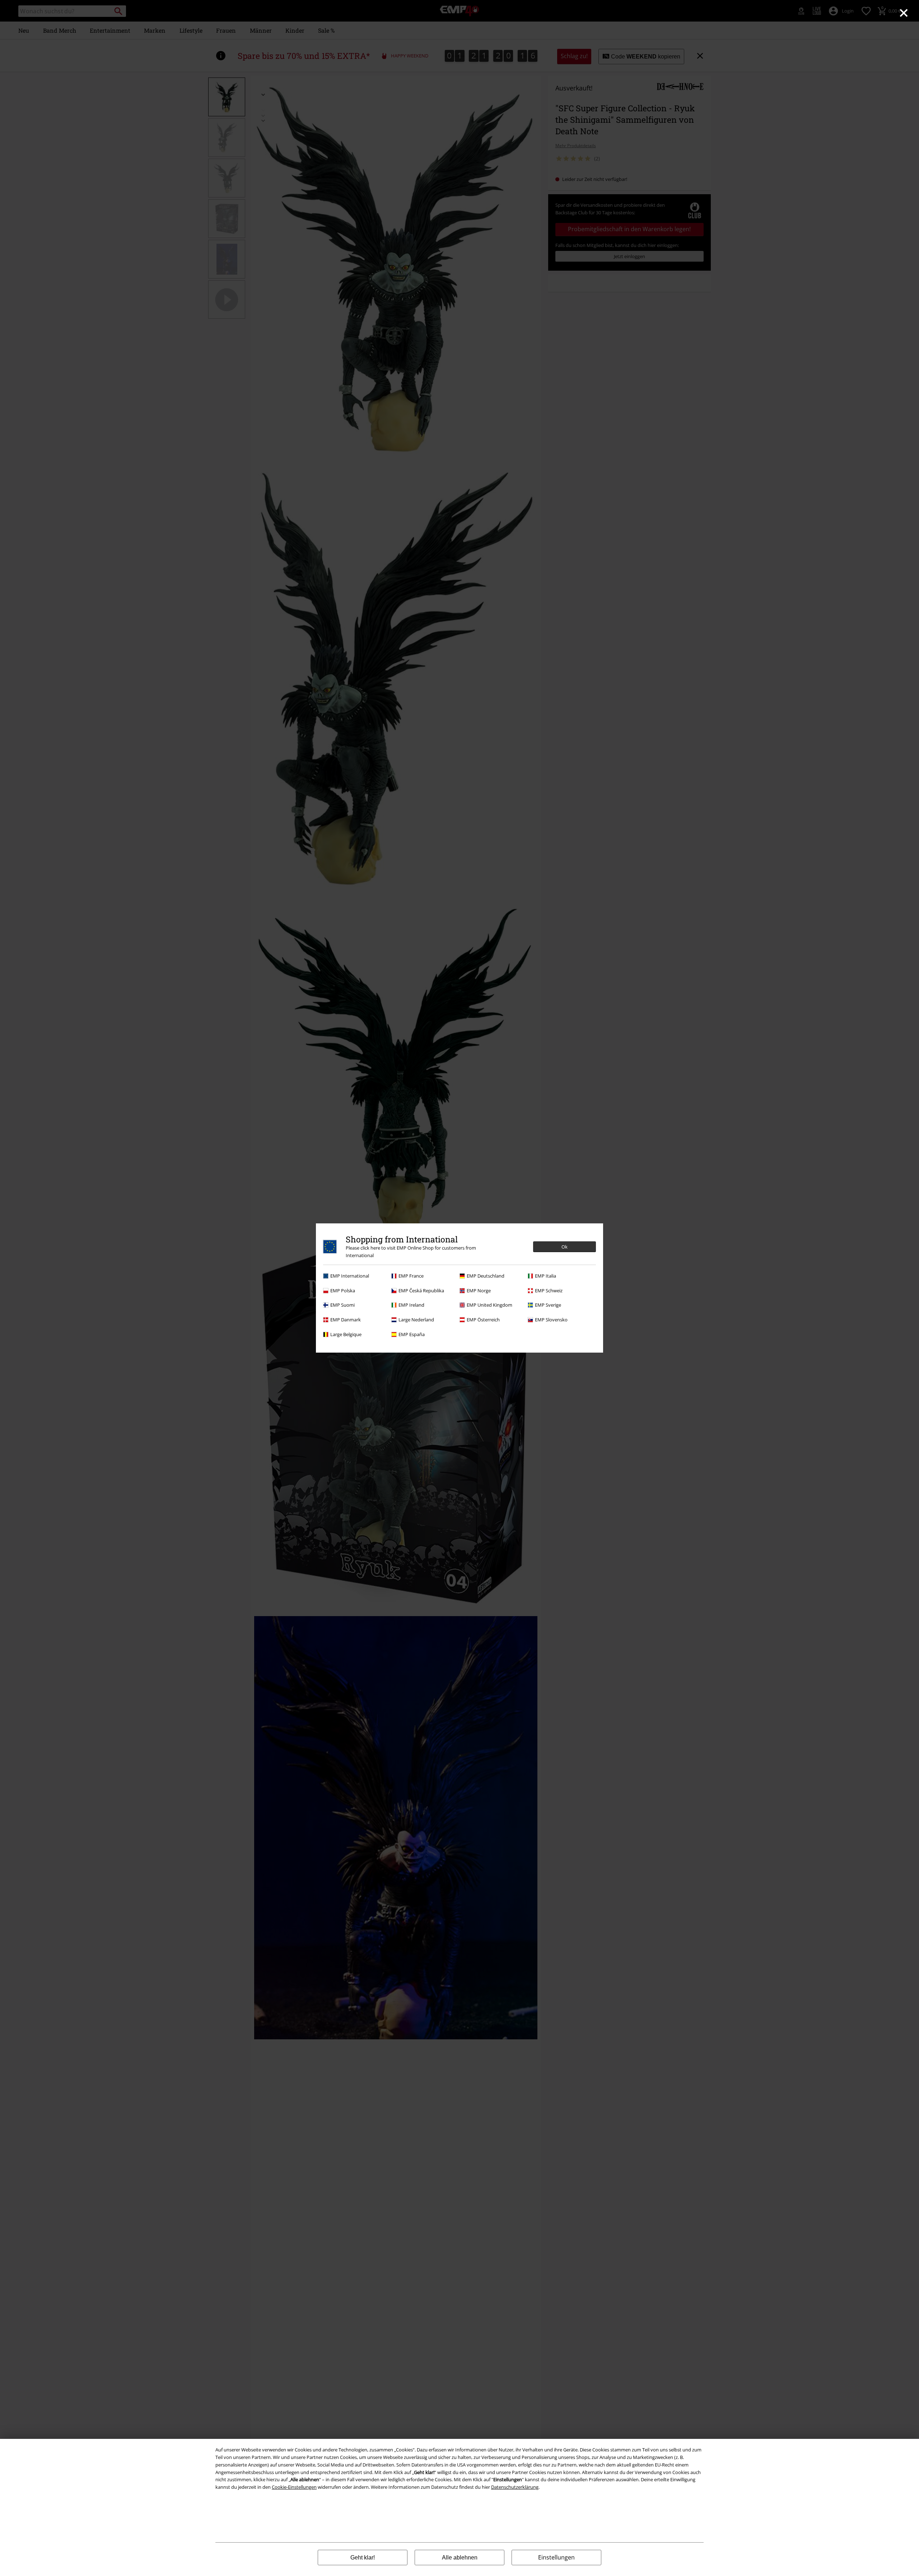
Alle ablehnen (460, 2558)
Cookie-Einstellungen (294, 2487)
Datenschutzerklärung (515, 2487)
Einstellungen (556, 2557)
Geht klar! (363, 2558)
